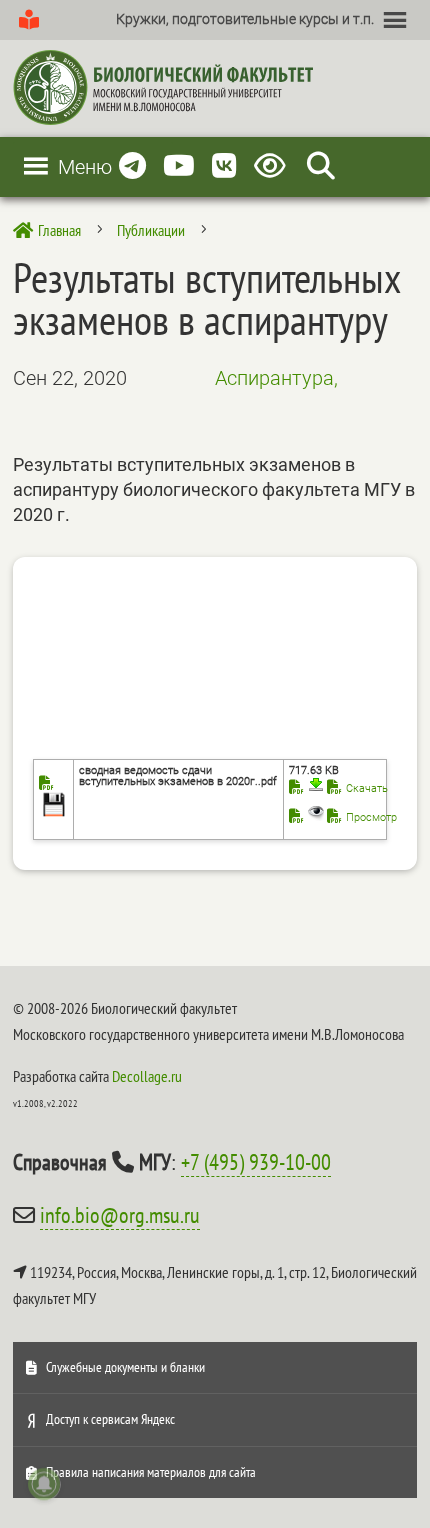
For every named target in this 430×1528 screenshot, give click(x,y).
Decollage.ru (147, 1076)
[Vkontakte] (224, 166)
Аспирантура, (276, 378)
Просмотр (371, 817)
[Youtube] (179, 166)
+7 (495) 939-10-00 (256, 1162)
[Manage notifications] (44, 1484)
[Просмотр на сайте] (306, 817)
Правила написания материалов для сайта (151, 1472)
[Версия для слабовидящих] (273, 166)
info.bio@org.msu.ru (120, 1215)
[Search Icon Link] (321, 166)
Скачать (367, 788)
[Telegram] (132, 166)
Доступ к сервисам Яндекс (110, 1419)
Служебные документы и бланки (125, 1367)
